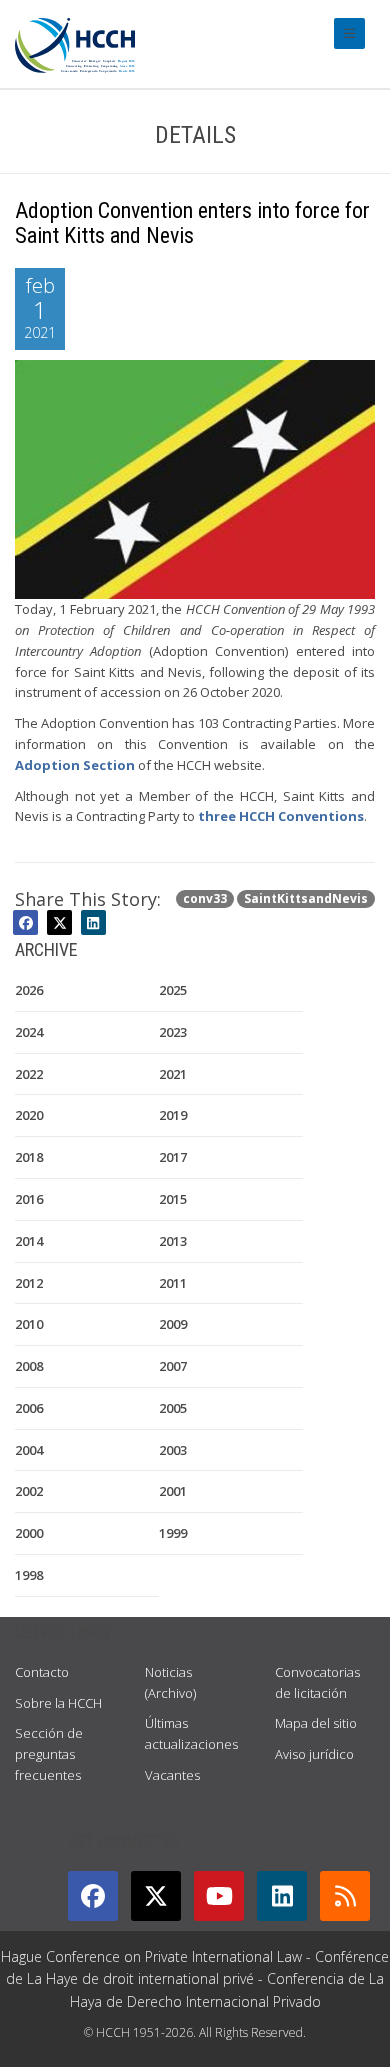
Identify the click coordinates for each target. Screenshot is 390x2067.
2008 (29, 1366)
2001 (173, 1491)
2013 (173, 1241)
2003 (173, 1450)
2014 (29, 1241)
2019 (173, 1115)
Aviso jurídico (314, 1754)
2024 (29, 1032)
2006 (29, 1408)
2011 (173, 1283)
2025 (173, 990)
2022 (29, 1074)
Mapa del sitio (316, 1723)
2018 (29, 1157)
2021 (173, 1074)
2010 (29, 1324)
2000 (29, 1533)
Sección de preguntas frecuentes (49, 1754)
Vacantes (172, 1775)
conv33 (205, 898)
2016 (29, 1199)
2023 (173, 1032)
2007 (173, 1366)
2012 (29, 1283)
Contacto (42, 1672)
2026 (29, 990)
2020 (29, 1115)
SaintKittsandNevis (306, 898)
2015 (173, 1199)
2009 (173, 1324)
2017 (173, 1157)
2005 (173, 1408)
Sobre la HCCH (58, 1703)
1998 (29, 1575)
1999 (173, 1533)
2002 (29, 1491)
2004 (29, 1450)
